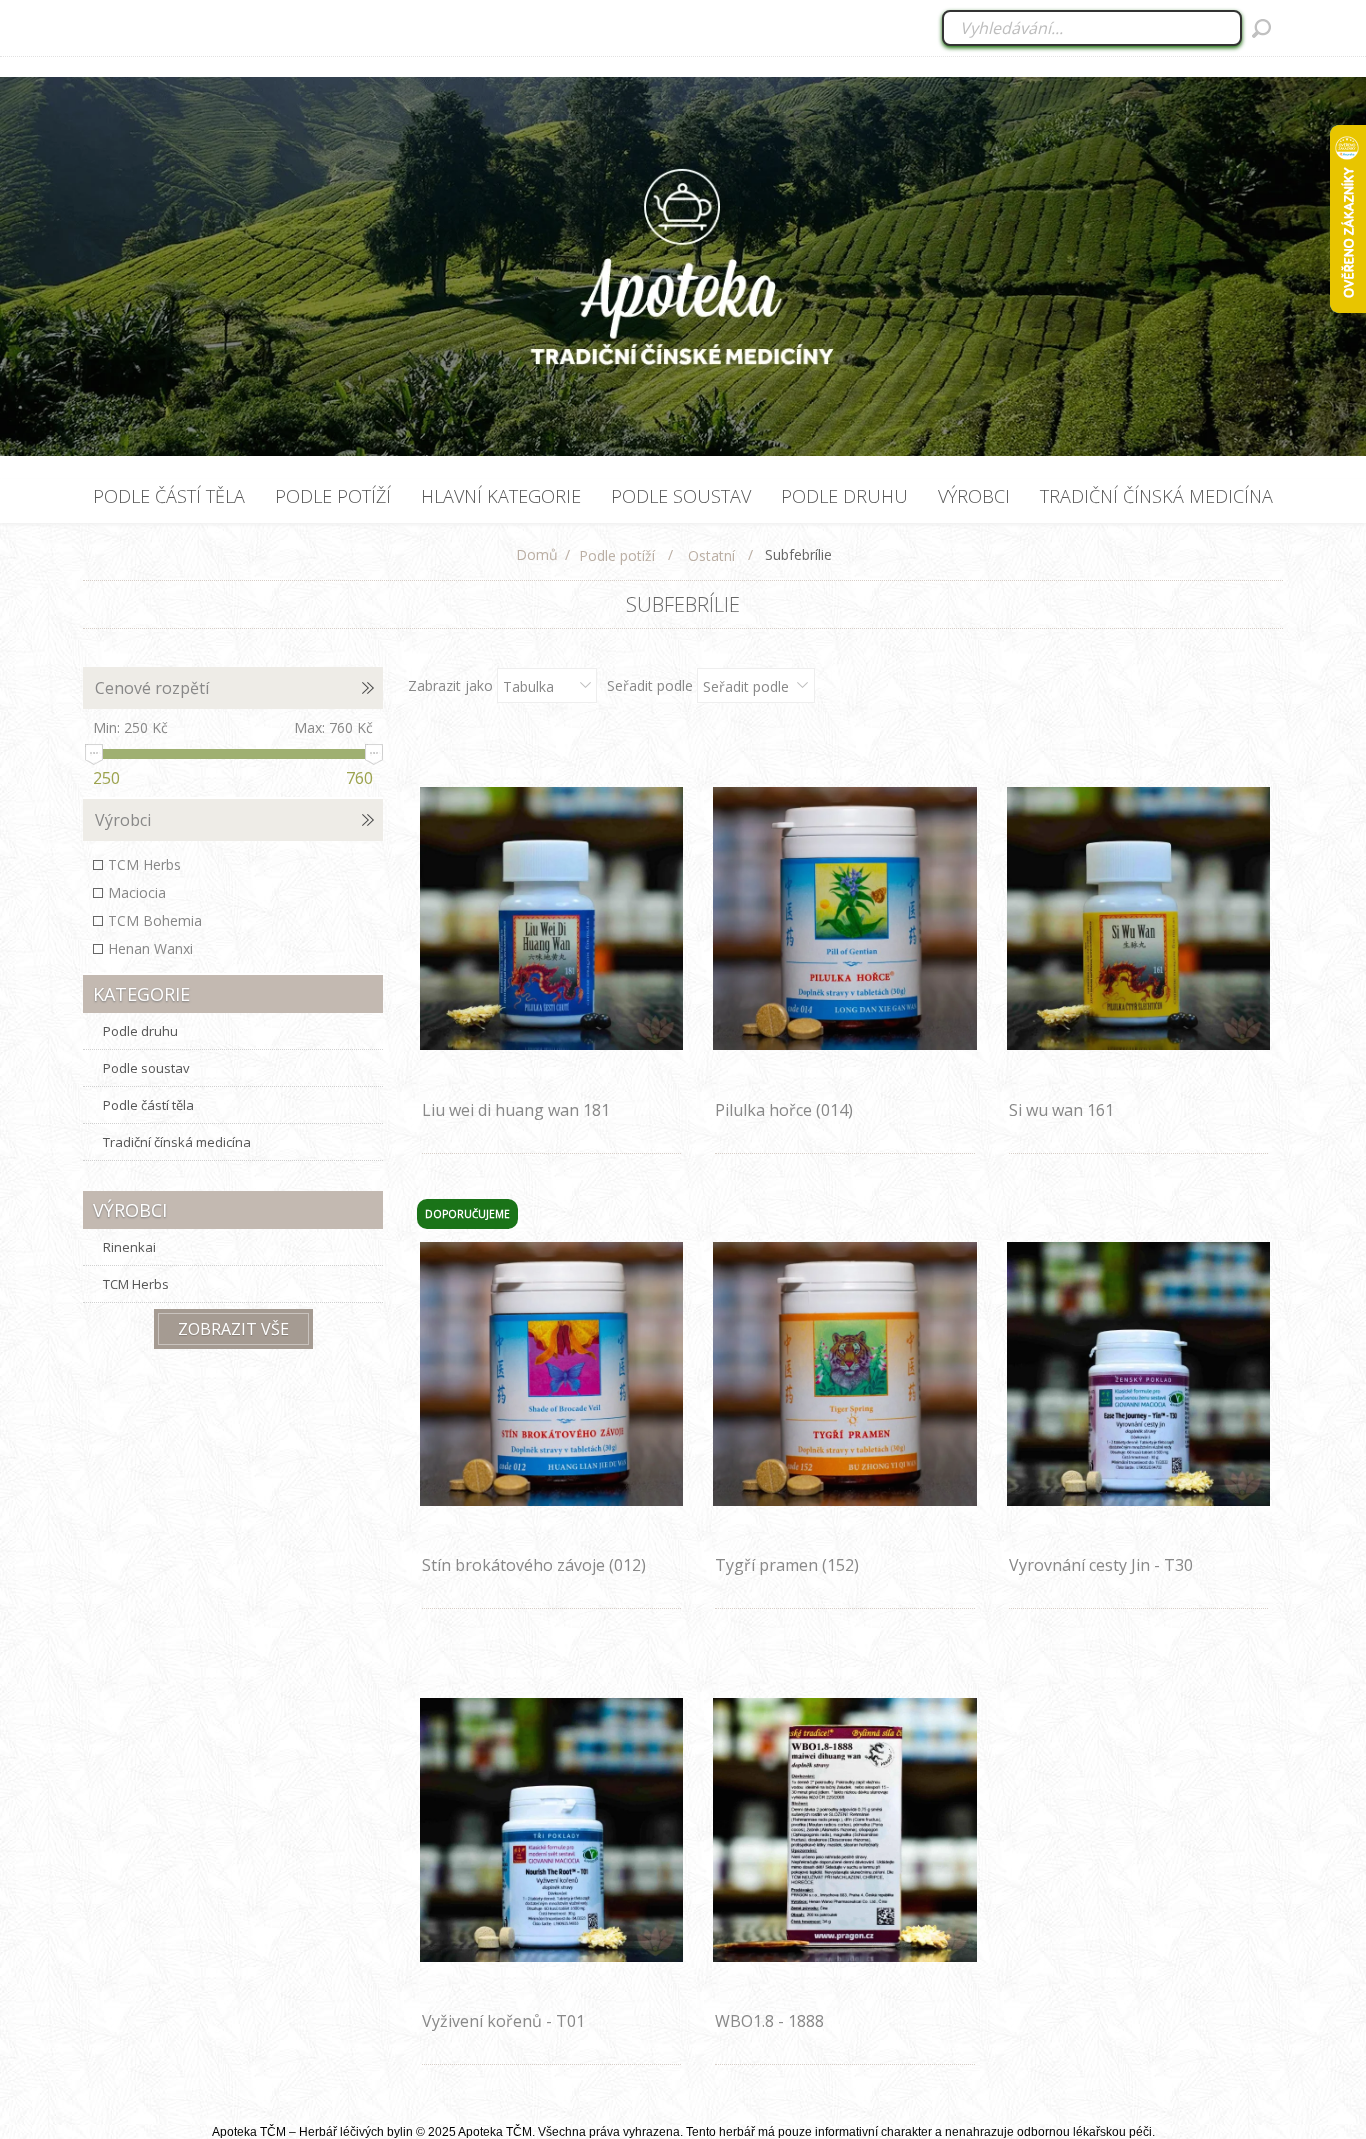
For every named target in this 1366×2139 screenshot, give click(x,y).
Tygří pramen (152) (787, 1565)
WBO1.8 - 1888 (769, 2021)
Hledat (1261, 28)
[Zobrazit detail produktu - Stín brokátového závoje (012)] (552, 1374)
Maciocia (137, 892)
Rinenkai (129, 1247)
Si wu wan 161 (1061, 1110)
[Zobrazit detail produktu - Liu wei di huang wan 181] (552, 918)
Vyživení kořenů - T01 (503, 2021)
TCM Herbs (144, 864)
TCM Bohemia (155, 920)
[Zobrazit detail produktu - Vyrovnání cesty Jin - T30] (1139, 1374)
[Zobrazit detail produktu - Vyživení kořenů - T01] (552, 1829)
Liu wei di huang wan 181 (516, 1110)
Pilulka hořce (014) (784, 1110)
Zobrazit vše (233, 1329)
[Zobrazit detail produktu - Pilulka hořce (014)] (845, 918)
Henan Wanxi (150, 948)
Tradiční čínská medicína (177, 1142)
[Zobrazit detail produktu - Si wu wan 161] (1139, 918)
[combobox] (1093, 28)
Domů (537, 554)
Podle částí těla (148, 1105)
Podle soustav (146, 1068)
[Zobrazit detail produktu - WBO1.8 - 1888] (845, 1829)
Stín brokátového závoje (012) (534, 1565)
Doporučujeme (467, 1214)
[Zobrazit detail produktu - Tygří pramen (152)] (845, 1374)
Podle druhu (140, 1031)
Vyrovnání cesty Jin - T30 (1101, 1565)
